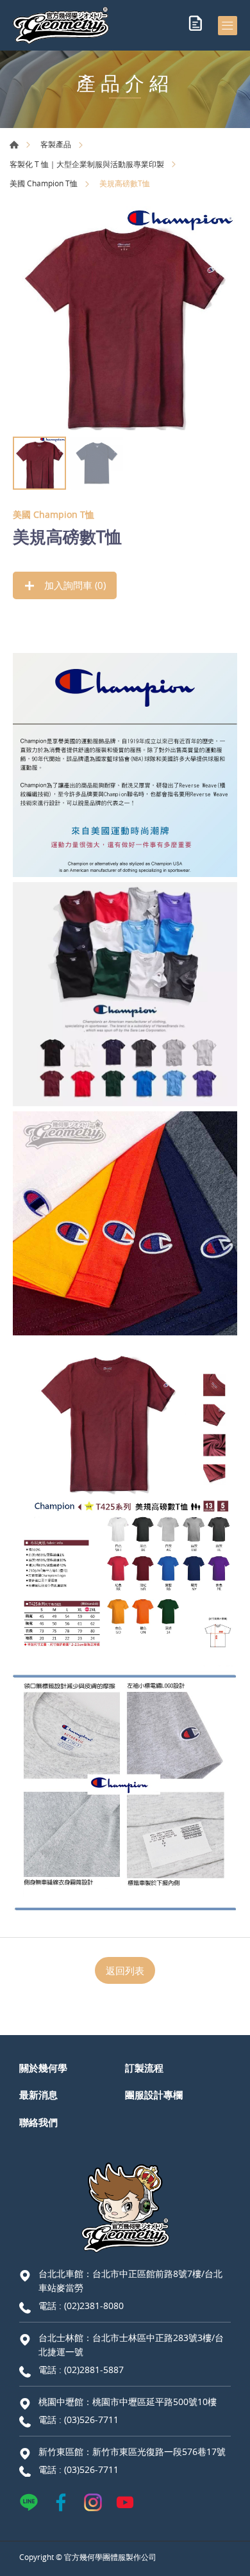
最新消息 (38, 2095)
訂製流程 (144, 2068)
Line (29, 2502)
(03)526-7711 (91, 2419)
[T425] (125, 318)
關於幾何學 (43, 2068)
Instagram (93, 2502)
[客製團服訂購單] (196, 26)
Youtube (125, 2502)
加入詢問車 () (74, 585)
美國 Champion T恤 (44, 183)
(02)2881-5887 (94, 2370)
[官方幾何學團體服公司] (61, 25)
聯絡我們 (38, 2122)
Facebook (61, 2502)
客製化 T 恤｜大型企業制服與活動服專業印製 (87, 164)
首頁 (14, 145)
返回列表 (125, 1970)
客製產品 (56, 144)
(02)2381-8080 (94, 2306)
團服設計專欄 (154, 2095)
